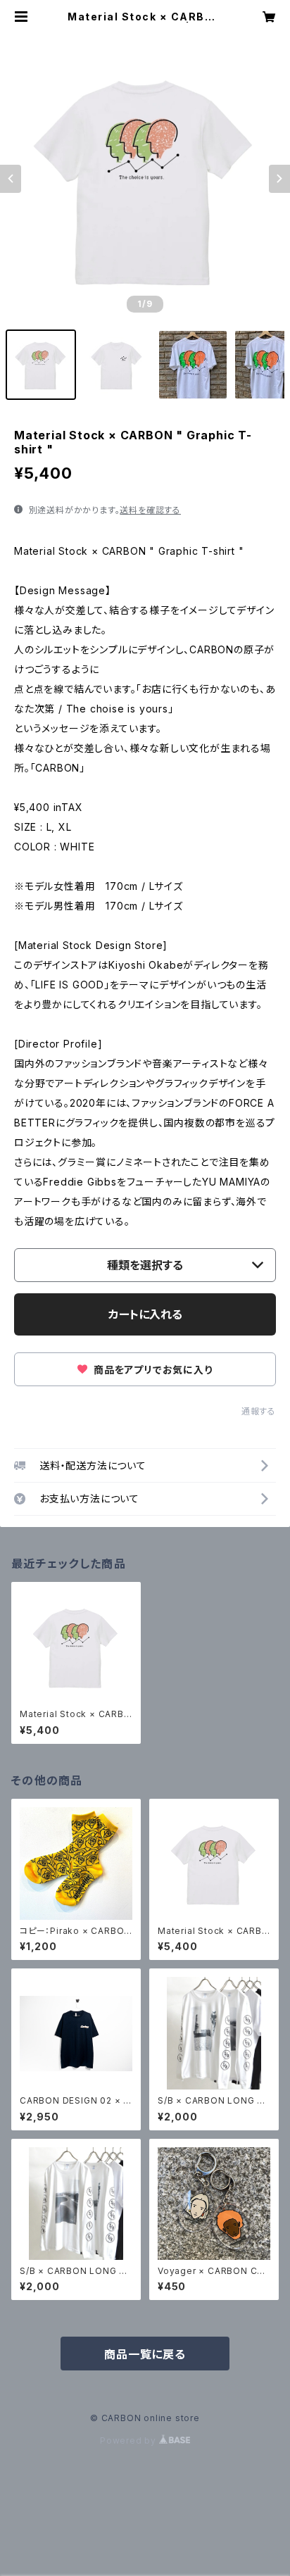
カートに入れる (145, 1314)
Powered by (130, 2440)
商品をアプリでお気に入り (151, 1370)
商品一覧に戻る (145, 2354)
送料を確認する (150, 510)
